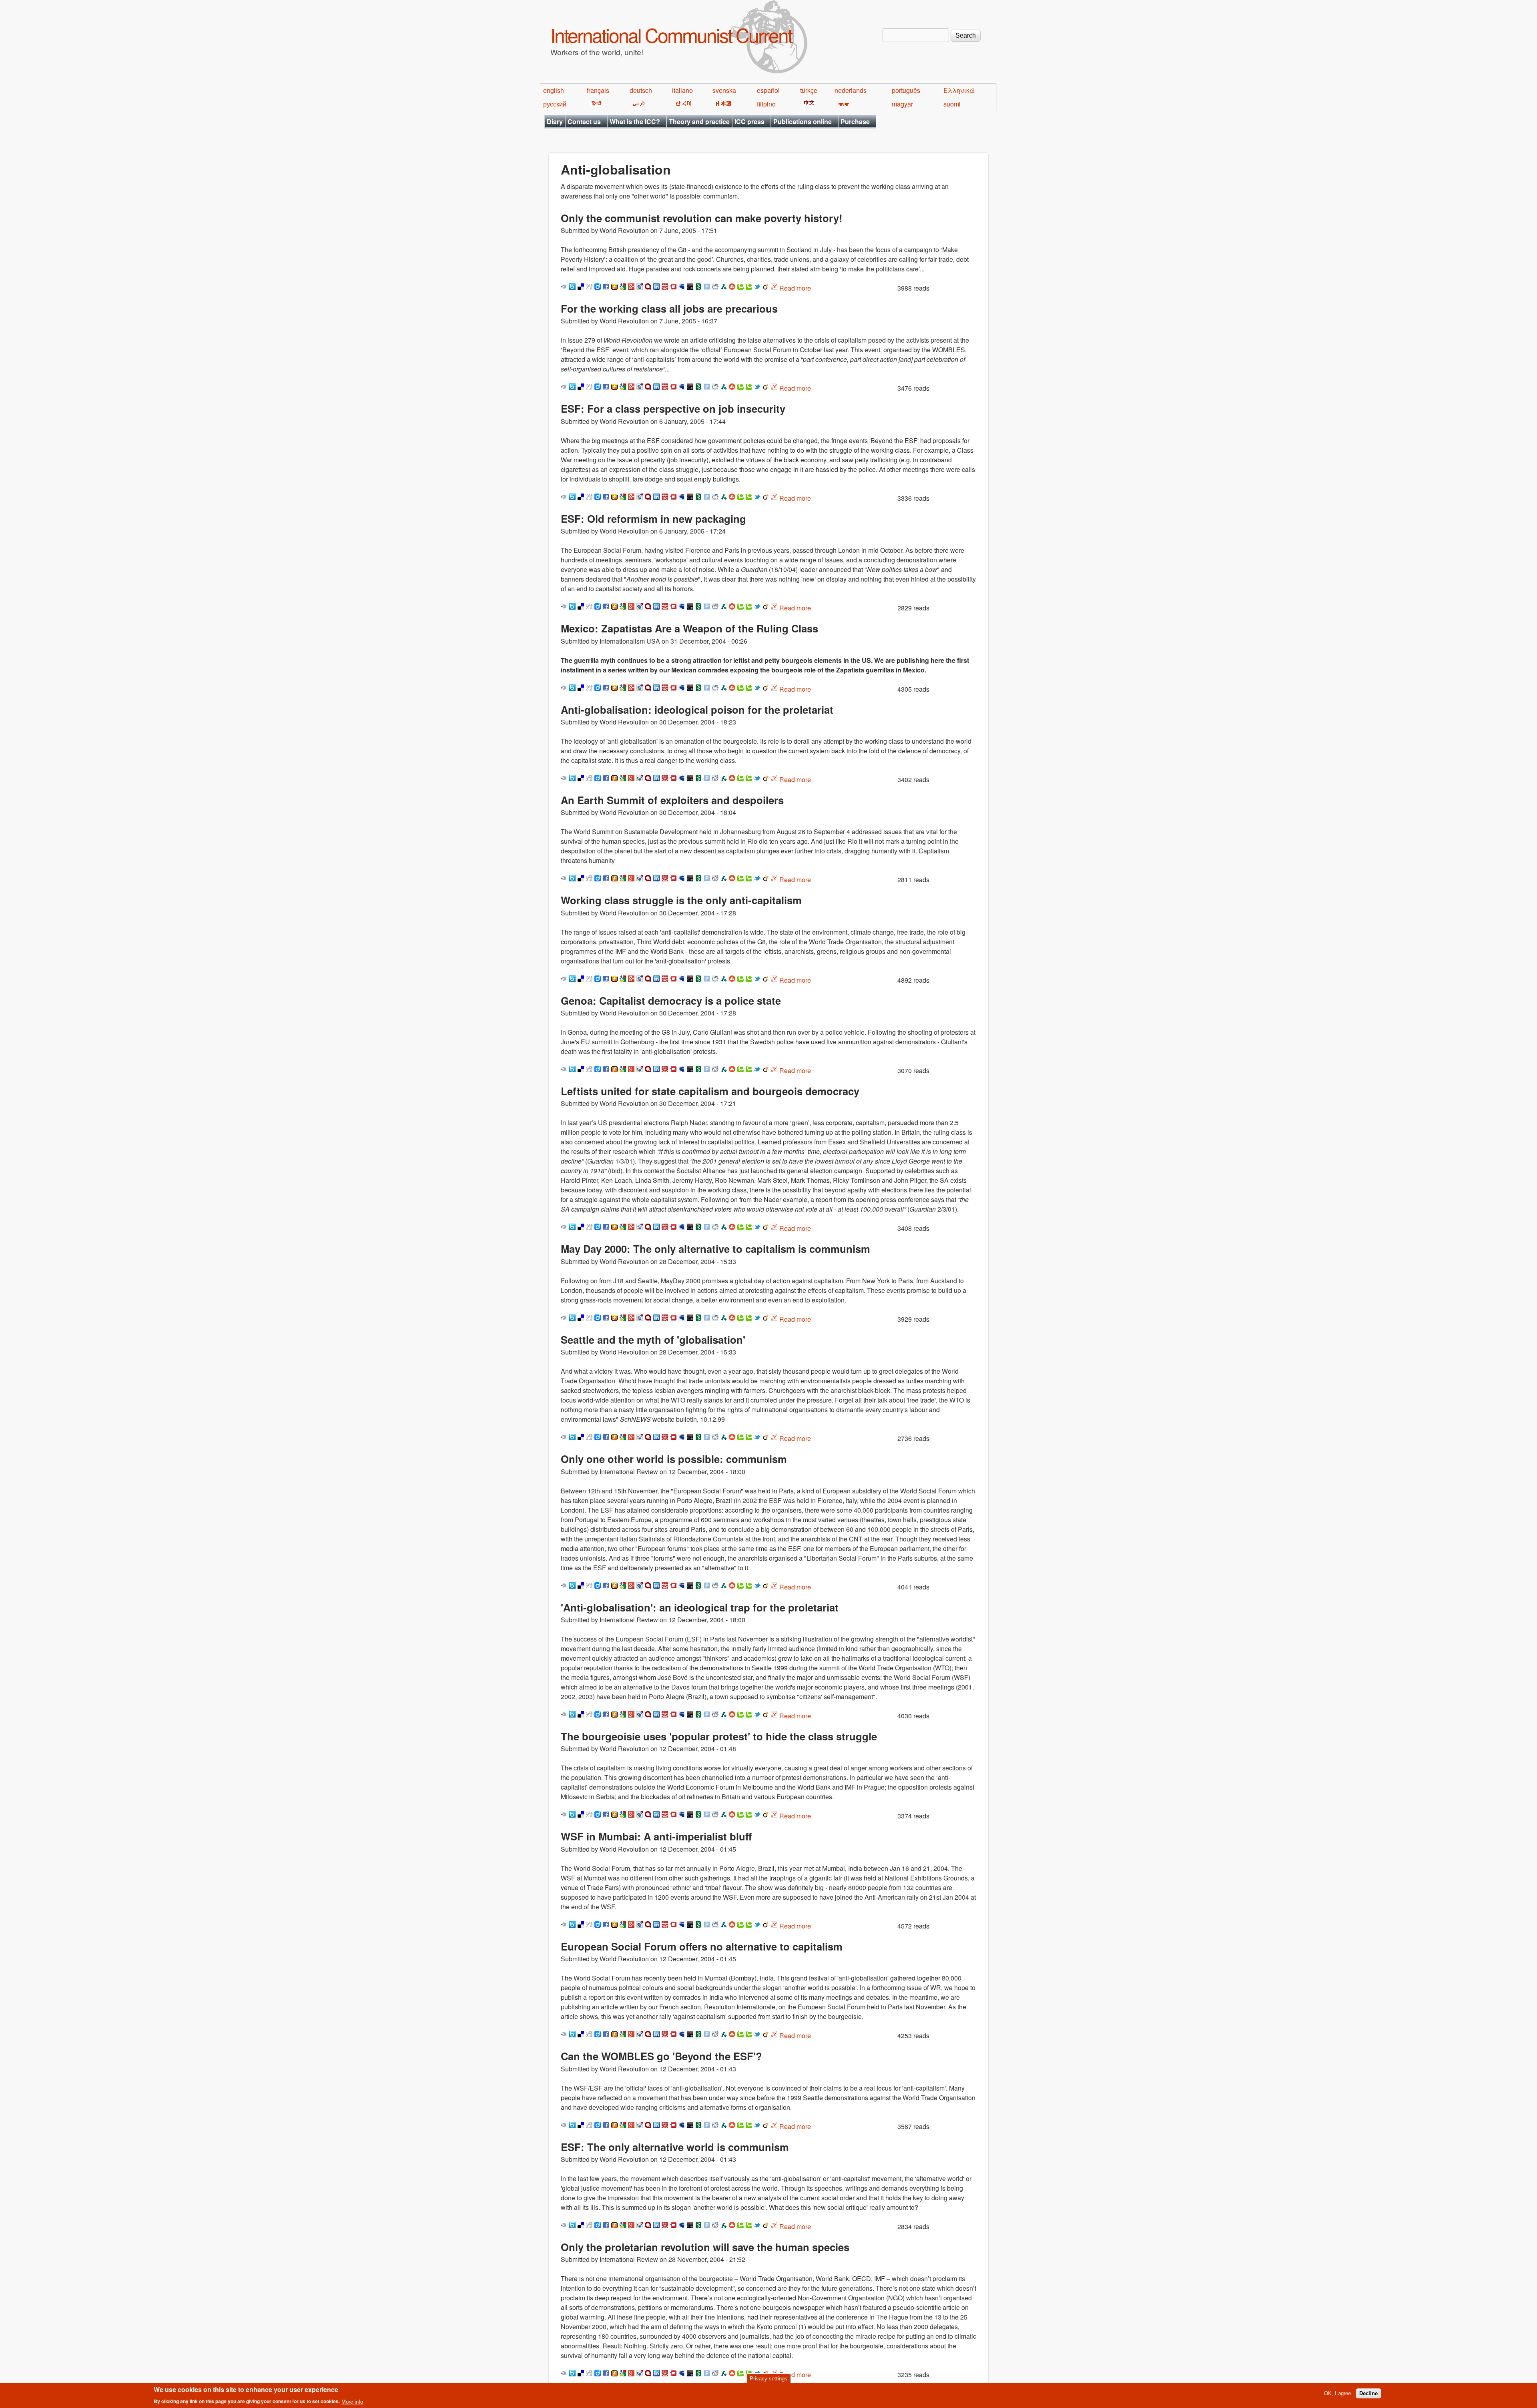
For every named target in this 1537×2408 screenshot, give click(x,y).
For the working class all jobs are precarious (669, 308)
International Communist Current (671, 35)
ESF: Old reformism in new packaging (653, 519)
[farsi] (637, 104)
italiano (682, 90)
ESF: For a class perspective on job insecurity (673, 408)
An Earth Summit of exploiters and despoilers (672, 800)
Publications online (803, 121)
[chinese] (808, 104)
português (906, 90)
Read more (795, 288)
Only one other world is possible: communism (674, 1459)
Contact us (584, 121)
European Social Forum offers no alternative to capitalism (702, 1946)
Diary (555, 121)
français (598, 90)
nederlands (851, 90)
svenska (724, 90)
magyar (902, 104)
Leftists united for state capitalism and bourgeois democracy (710, 1091)
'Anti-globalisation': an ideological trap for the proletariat (700, 1607)
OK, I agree (1337, 2393)
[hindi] (596, 104)
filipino (766, 104)
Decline (1368, 2393)
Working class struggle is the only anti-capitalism (681, 900)
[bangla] (842, 104)
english (554, 90)
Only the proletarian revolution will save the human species (705, 2247)
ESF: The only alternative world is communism (675, 2147)
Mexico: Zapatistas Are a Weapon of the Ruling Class (689, 628)
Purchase (855, 121)
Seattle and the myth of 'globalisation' (653, 1339)
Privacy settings (768, 2379)
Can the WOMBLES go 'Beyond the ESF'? (661, 2056)
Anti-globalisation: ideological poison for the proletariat (697, 709)
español (768, 90)
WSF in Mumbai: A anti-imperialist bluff (656, 1836)
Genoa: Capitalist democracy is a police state (671, 1000)
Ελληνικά (959, 90)
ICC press (749, 121)
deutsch (641, 90)
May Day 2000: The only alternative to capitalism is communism (715, 1249)
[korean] (682, 104)
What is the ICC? (635, 121)
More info (352, 2401)
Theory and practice (699, 121)
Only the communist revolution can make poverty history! (702, 218)
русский (555, 104)
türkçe (809, 90)
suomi (952, 104)
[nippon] (722, 104)
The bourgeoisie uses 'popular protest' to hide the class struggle (719, 1736)
